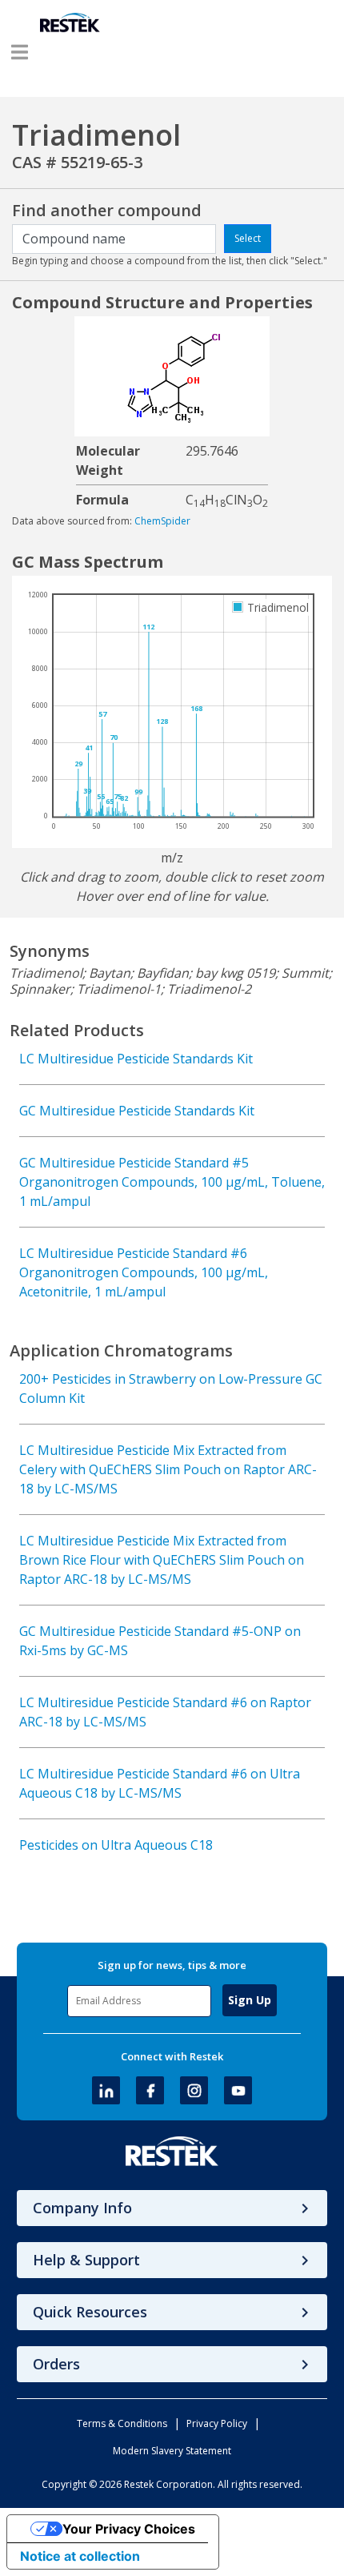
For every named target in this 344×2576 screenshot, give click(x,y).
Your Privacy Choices (129, 2529)
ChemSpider (162, 521)
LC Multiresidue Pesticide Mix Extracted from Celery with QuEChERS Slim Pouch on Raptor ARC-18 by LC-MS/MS (168, 1469)
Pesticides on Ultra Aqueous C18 (116, 1845)
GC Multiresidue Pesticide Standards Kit (137, 1111)
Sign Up (250, 2000)
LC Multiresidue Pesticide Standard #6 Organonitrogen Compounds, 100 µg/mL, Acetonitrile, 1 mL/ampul (144, 1272)
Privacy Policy (217, 2423)
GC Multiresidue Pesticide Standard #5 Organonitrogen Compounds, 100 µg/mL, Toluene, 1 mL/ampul (172, 1182)
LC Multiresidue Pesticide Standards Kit (136, 1059)
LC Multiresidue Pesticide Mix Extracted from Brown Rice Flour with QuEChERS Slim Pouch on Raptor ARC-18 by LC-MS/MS (162, 1560)
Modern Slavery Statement (172, 2451)
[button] (20, 52)
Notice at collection (80, 2556)
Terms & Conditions (122, 2423)
